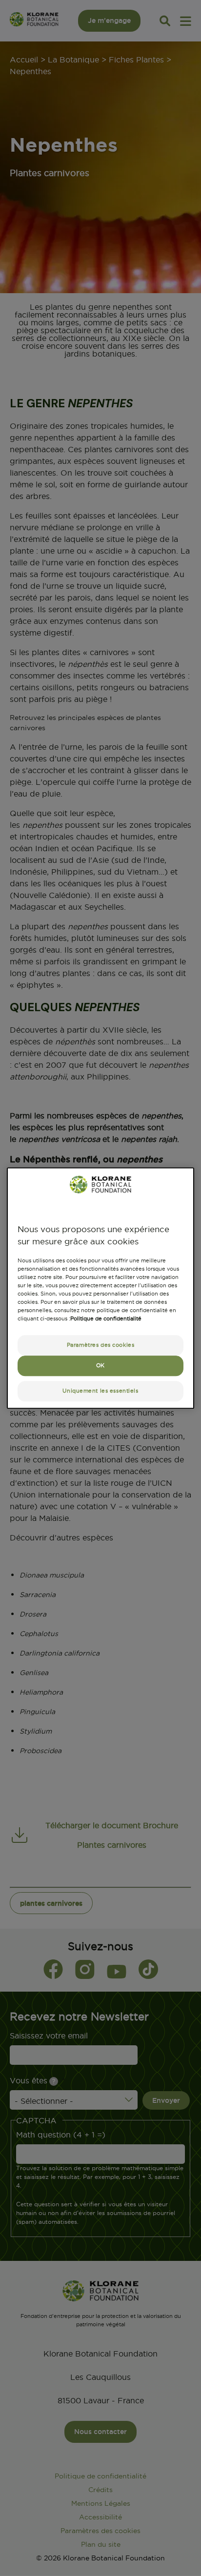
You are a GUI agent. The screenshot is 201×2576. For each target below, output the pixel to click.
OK (100, 1365)
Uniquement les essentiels (100, 1391)
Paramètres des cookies (101, 1345)
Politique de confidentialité (106, 1318)
